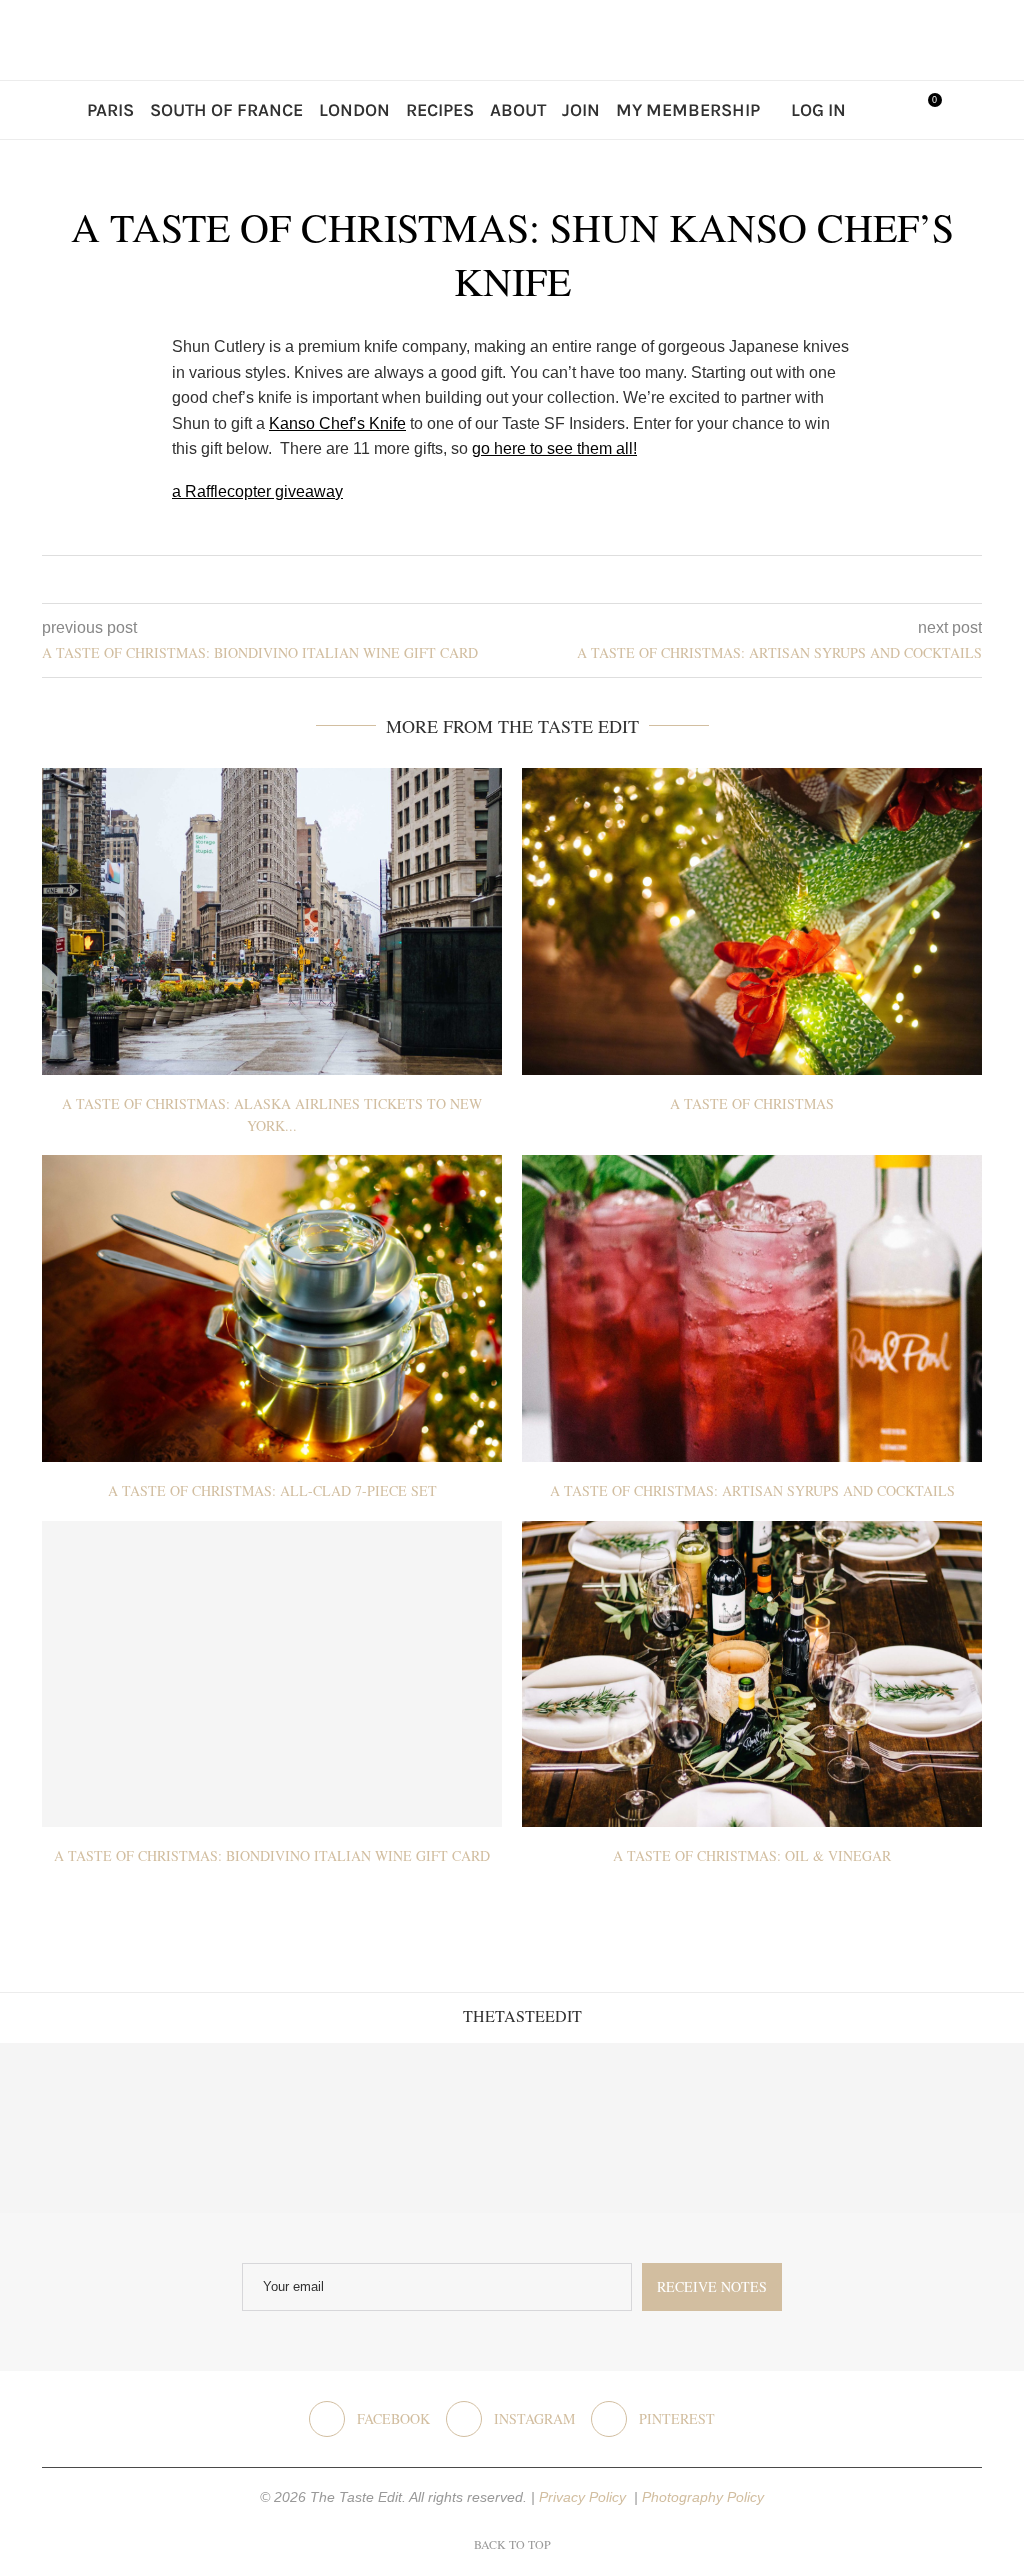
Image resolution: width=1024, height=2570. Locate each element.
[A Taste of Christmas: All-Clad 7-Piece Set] (272, 1308)
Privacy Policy (584, 2497)
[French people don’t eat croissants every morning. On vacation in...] (256, 2128)
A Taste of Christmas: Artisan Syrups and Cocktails (752, 1490)
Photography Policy (703, 2497)
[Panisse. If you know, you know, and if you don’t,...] (767, 2128)
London (354, 110)
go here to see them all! (554, 448)
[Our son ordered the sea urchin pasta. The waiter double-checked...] (426, 2128)
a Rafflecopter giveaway (257, 491)
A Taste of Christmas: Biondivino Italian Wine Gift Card (272, 1855)
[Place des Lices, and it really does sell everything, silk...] (597, 2128)
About (518, 110)
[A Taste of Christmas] (752, 921)
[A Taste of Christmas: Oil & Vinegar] (752, 1674)
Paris (110, 110)
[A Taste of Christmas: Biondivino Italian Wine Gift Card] (272, 1674)
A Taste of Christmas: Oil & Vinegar (752, 1855)
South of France (226, 110)
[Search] (882, 110)
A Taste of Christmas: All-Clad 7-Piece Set (272, 1490)
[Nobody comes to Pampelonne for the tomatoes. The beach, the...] (938, 2128)
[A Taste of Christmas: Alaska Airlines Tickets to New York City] (272, 921)
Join (581, 110)
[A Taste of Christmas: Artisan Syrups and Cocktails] (752, 1308)
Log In (818, 110)
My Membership (688, 110)
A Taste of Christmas (752, 1103)
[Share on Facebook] (496, 579)
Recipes (440, 110)
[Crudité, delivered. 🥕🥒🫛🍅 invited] (85, 2128)
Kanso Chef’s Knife (337, 423)
